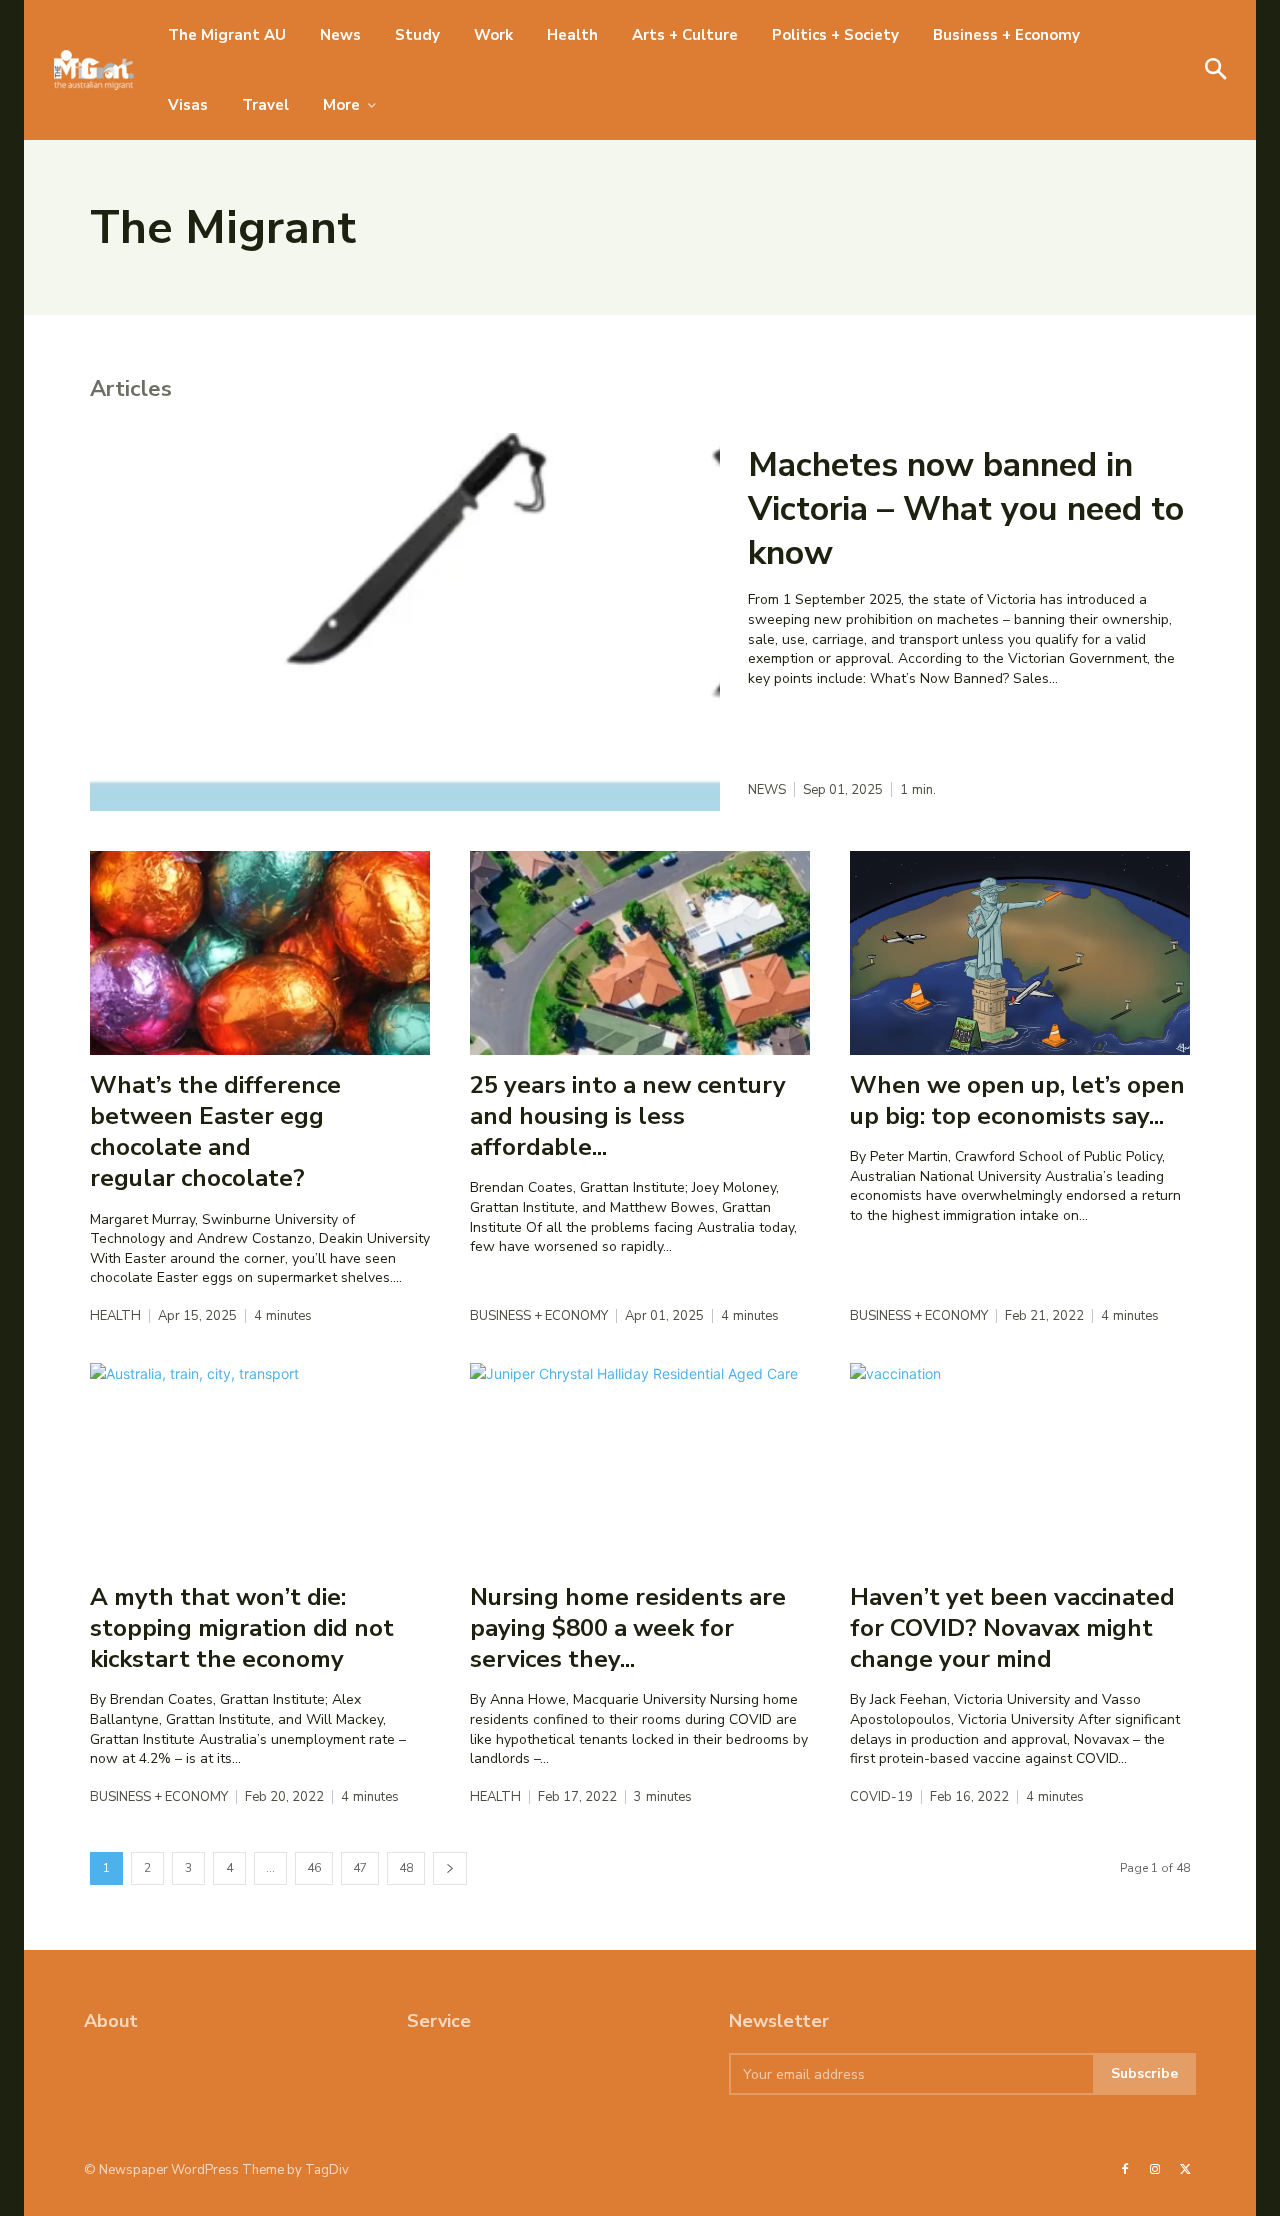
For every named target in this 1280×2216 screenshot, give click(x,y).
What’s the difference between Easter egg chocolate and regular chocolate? (215, 1132)
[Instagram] (1155, 2170)
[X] (1186, 2170)
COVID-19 (881, 1797)
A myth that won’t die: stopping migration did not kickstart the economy (242, 1628)
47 (360, 1868)
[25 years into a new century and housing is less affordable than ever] (640, 953)
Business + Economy (539, 1316)
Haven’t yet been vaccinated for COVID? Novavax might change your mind (1012, 1628)
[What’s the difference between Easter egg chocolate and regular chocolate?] (260, 953)
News (767, 790)
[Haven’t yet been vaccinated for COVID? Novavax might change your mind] (1020, 1465)
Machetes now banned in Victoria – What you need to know (966, 509)
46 (314, 1868)
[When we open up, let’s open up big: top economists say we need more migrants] (1020, 953)
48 (406, 1868)
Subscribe (1144, 2073)
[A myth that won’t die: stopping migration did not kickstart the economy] (260, 1465)
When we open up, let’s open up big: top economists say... (1017, 1100)
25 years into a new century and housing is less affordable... (628, 1116)
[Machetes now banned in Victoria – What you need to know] (405, 622)
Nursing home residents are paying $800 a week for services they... (628, 1628)
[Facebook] (1125, 2170)
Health (115, 1316)
